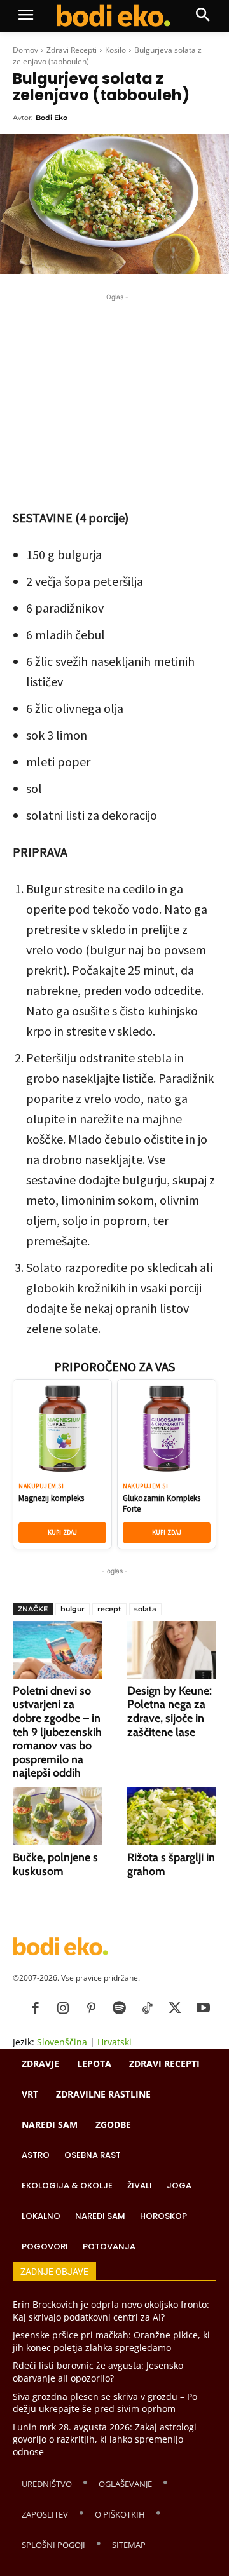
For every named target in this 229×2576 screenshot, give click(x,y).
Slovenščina (62, 2042)
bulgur (73, 1609)
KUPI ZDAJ (63, 1532)
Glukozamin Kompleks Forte (162, 1503)
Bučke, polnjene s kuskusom (55, 1864)
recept (109, 1609)
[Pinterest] (91, 2009)
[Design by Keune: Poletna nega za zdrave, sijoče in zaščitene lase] (172, 1650)
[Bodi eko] (114, 16)
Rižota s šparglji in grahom (171, 1864)
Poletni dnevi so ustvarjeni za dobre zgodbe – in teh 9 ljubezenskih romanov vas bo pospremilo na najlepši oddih (57, 1732)
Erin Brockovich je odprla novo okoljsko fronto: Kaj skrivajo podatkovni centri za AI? (111, 2311)
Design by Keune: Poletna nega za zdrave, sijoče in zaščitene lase (170, 1712)
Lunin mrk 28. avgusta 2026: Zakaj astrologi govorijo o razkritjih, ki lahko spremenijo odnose (105, 2439)
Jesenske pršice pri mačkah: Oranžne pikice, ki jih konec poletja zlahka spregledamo (111, 2341)
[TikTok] (147, 2009)
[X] (175, 2009)
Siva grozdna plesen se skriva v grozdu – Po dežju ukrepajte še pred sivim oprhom (105, 2403)
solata (145, 1609)
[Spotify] (119, 2009)
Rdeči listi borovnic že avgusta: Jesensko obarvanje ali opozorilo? (98, 2372)
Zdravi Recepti (72, 50)
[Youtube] (203, 2009)
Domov (25, 50)
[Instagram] (63, 2009)
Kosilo (115, 50)
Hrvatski (114, 2042)
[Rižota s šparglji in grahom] (172, 1816)
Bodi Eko (52, 118)
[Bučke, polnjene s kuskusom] (57, 1816)
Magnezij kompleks (51, 1498)
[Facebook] (35, 2009)
